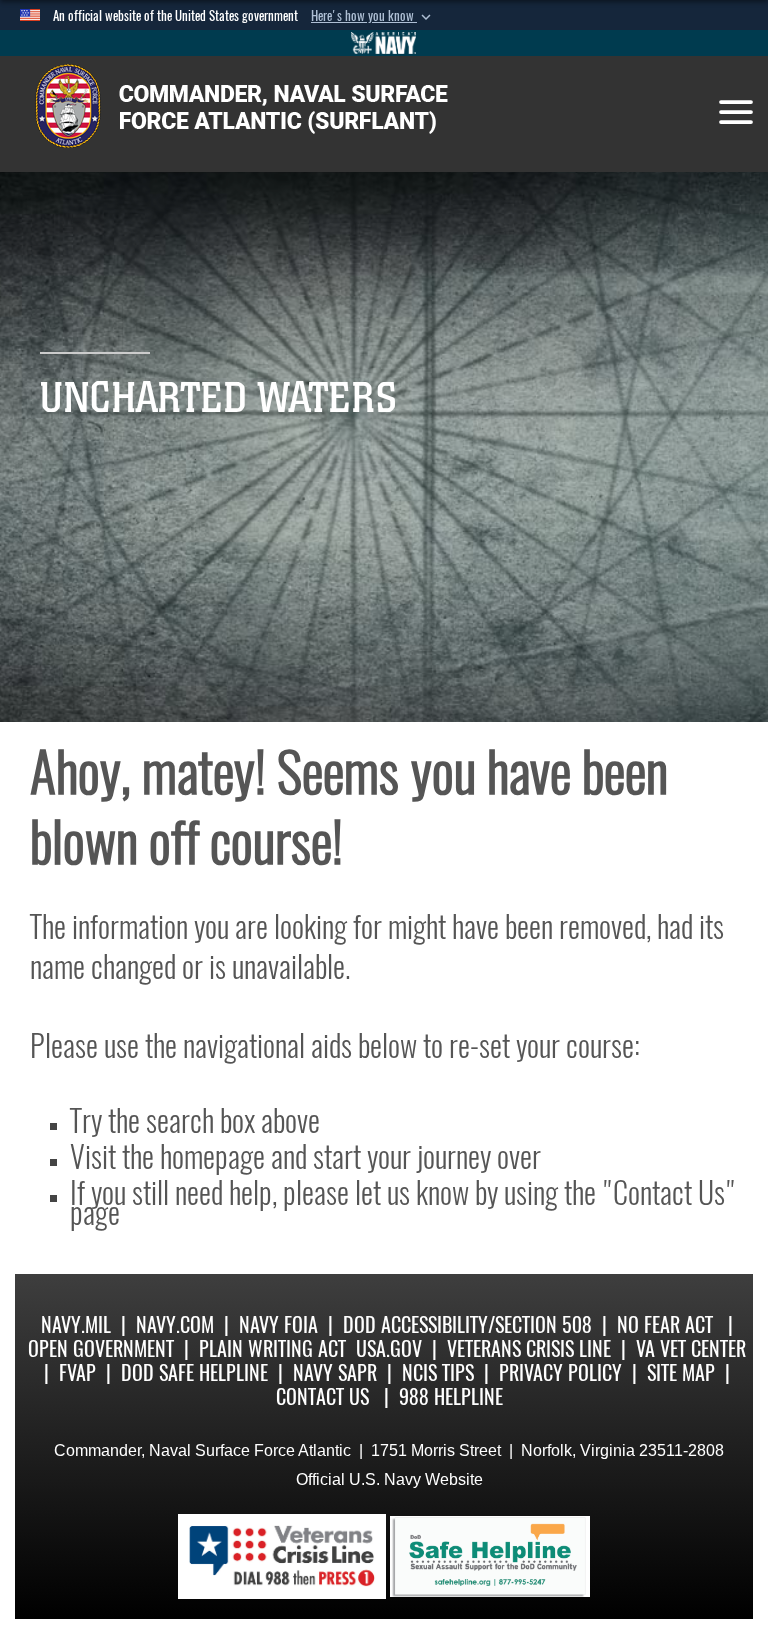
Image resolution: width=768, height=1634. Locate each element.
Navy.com (175, 1324)
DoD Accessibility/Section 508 (467, 1324)
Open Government (101, 1348)
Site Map (681, 1372)
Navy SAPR (335, 1372)
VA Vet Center (691, 1348)
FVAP (77, 1372)
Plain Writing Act (272, 1348)
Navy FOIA (278, 1324)
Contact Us (322, 1396)
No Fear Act (665, 1324)
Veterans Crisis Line (529, 1348)
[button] (373, 16)
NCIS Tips (438, 1372)
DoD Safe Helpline (194, 1372)
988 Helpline (451, 1396)
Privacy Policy (560, 1372)
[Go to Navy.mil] (384, 43)
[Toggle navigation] (736, 112)
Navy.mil (76, 1324)
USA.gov (389, 1348)
